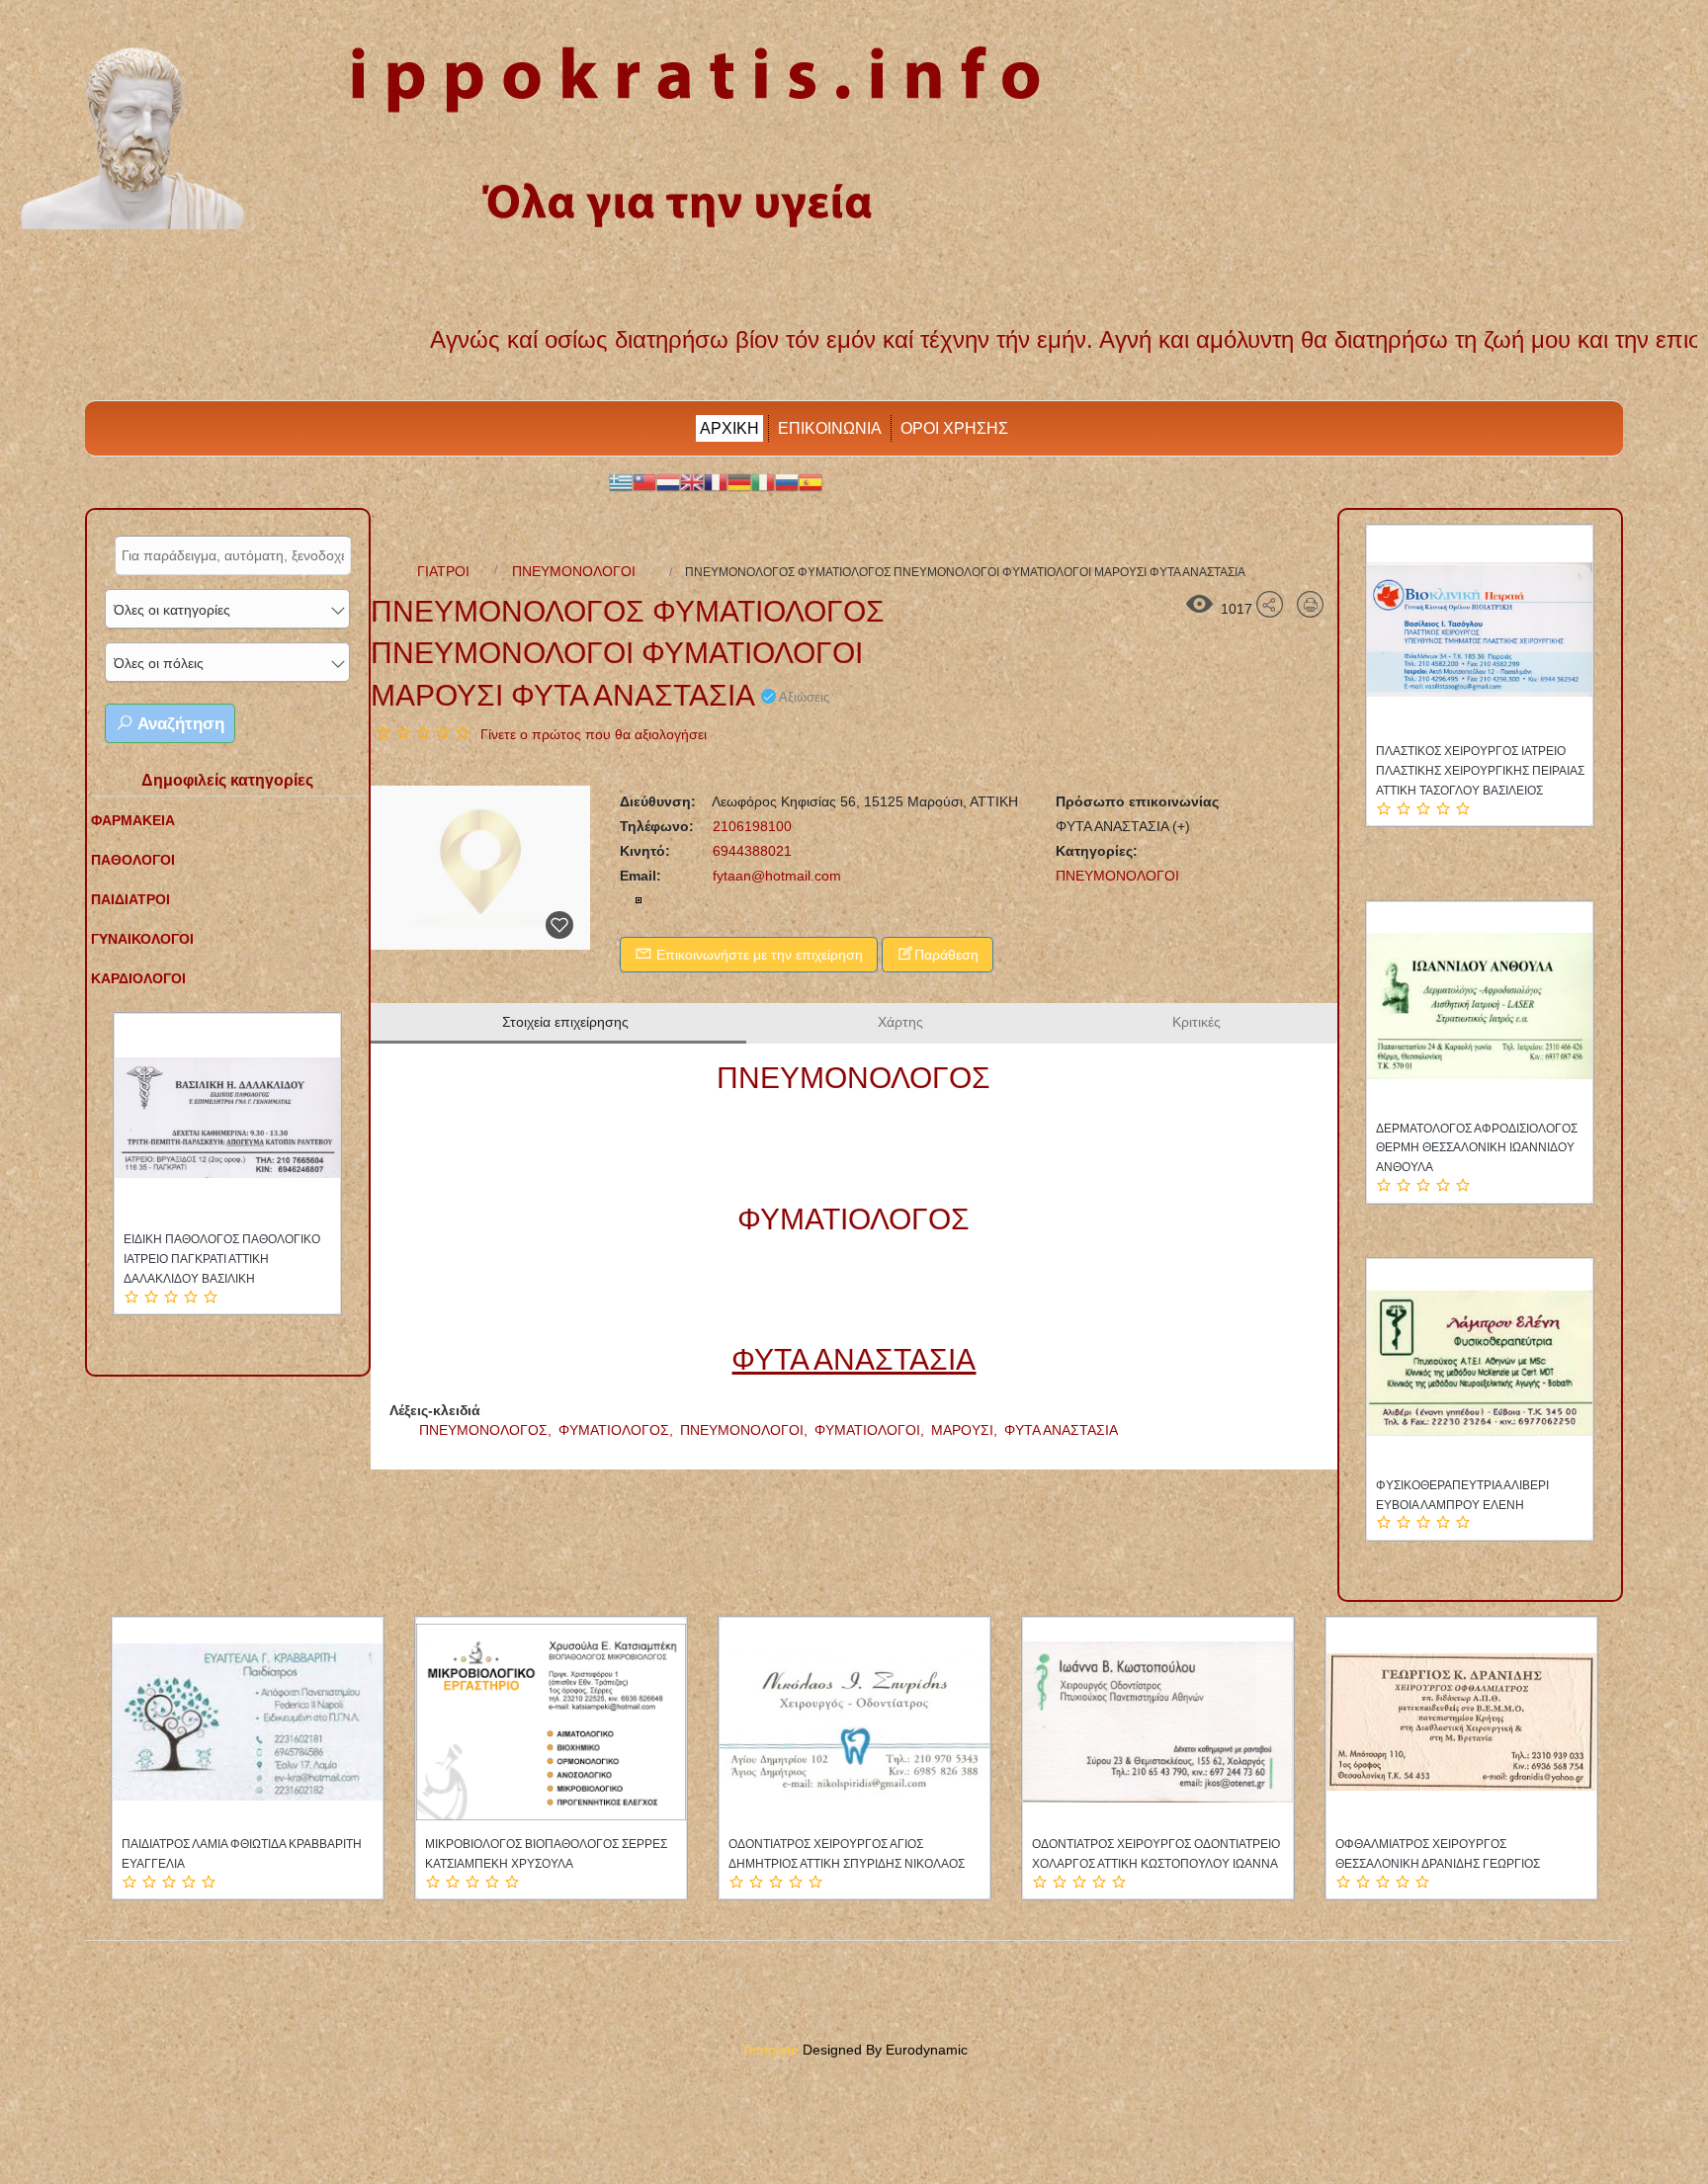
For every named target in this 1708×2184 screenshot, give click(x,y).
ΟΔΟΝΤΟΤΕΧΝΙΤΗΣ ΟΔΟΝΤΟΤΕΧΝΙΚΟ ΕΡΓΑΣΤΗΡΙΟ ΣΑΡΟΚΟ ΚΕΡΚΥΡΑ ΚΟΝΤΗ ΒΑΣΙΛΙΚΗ (1479, 1505)
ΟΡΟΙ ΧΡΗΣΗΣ (954, 428)
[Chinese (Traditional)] (644, 481)
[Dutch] (668, 481)
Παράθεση (946, 955)
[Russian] (787, 481)
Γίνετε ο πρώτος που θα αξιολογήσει (594, 734)
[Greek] (621, 481)
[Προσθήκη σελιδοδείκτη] (559, 925)
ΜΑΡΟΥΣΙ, (966, 1430)
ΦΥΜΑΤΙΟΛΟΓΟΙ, (871, 1430)
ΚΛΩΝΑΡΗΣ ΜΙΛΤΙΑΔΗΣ (188, 1239)
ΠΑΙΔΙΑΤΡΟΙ (130, 899)
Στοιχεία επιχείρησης (565, 1022)
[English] (692, 481)
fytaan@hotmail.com (777, 876)
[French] (716, 481)
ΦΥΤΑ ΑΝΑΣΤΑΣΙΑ (1061, 1430)
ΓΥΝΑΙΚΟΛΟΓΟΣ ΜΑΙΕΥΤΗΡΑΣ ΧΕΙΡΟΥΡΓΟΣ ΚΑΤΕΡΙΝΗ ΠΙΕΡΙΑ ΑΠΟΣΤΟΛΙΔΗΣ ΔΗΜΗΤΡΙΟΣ (851, 1864)
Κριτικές (1196, 1022)
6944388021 (750, 851)
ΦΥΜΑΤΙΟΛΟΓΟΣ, (618, 1430)
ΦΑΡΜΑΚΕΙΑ (133, 820)
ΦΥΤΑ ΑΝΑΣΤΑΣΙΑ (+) (1123, 826)
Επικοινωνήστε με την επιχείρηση (758, 955)
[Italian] (763, 481)
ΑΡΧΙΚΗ (729, 428)
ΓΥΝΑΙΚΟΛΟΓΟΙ (142, 939)
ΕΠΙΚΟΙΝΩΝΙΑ (830, 428)
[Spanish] (811, 481)
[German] (739, 481)
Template (770, 2050)
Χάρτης (900, 1022)
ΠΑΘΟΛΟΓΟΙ (133, 860)
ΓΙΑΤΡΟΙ (443, 571)
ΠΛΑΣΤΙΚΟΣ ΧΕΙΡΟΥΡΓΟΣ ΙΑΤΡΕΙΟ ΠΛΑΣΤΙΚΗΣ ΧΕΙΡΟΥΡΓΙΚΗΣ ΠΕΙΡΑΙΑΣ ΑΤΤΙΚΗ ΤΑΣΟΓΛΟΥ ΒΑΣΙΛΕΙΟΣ (1480, 771)
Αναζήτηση (179, 724)
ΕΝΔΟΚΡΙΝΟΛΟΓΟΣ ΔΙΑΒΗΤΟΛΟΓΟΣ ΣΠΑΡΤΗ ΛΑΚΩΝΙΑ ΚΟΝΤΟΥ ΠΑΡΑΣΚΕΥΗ (1477, 1148)
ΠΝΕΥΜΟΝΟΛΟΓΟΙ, (746, 1430)
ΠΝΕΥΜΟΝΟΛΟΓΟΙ (574, 571)
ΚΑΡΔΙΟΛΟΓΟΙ (138, 978)
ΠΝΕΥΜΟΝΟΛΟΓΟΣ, (487, 1430)
